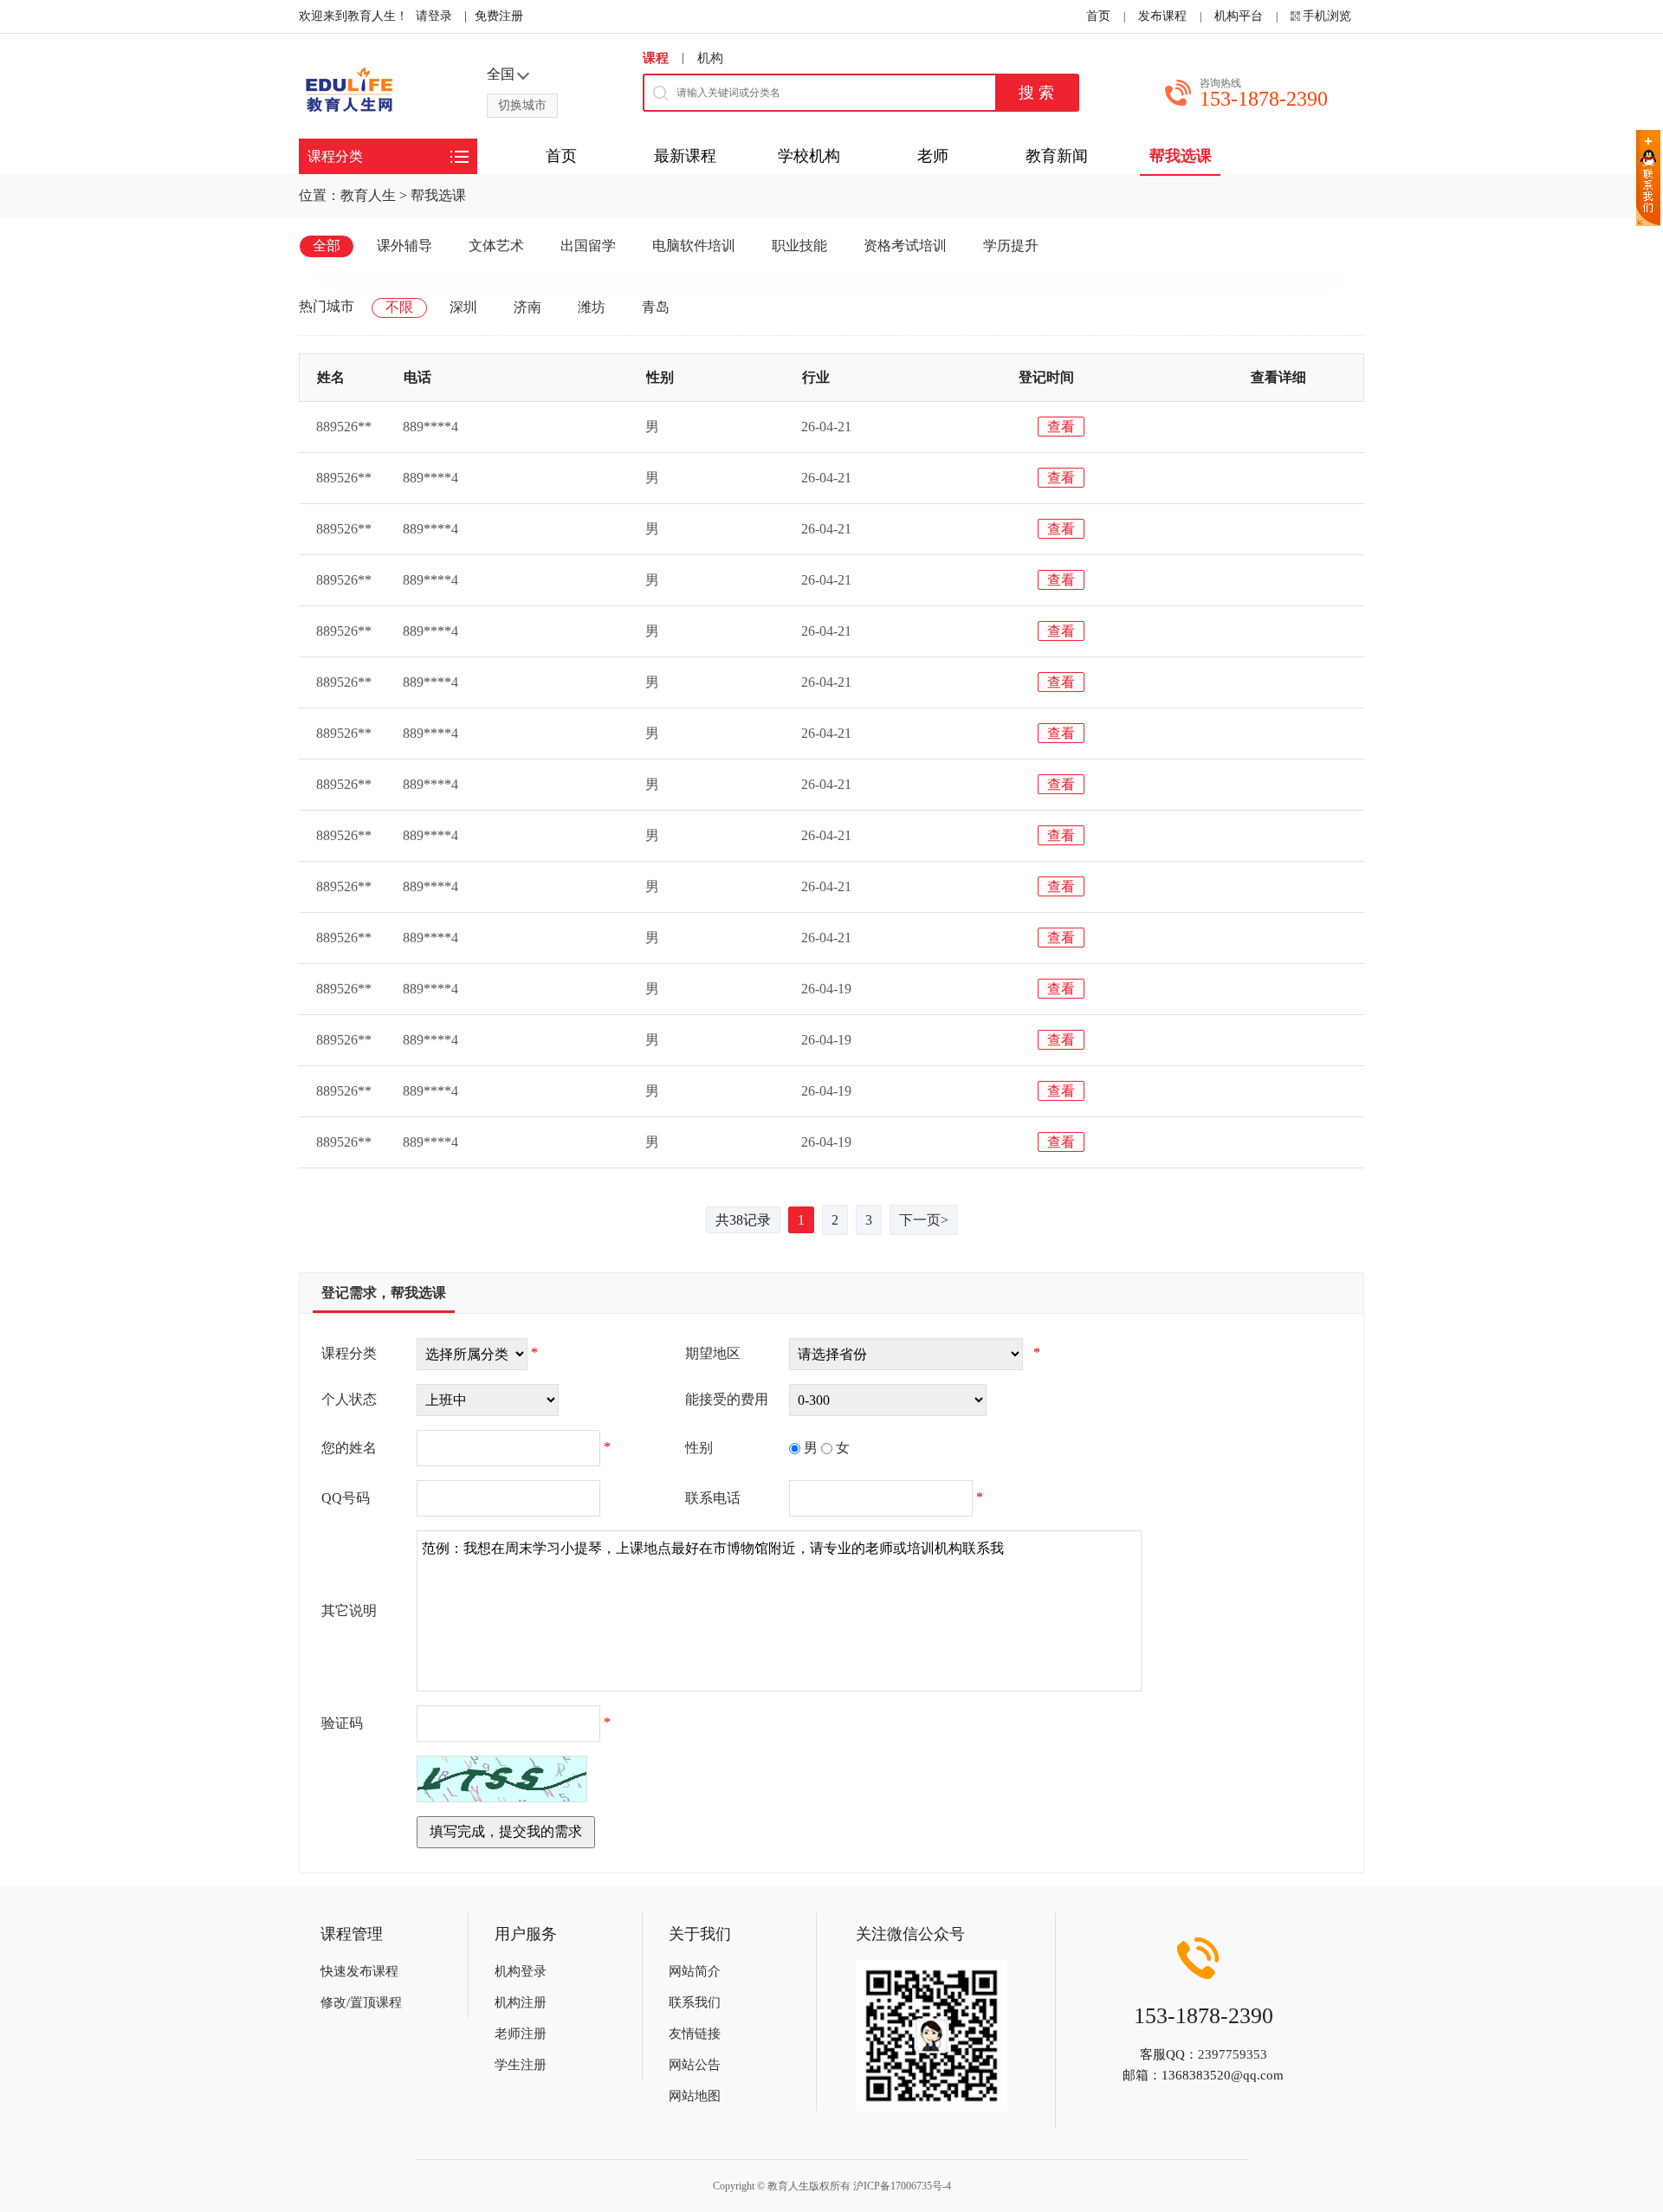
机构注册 (521, 2002)
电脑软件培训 (694, 246)
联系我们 (695, 2002)
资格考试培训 (905, 246)
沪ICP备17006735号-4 (902, 2186)
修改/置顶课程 (361, 2002)
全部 (327, 246)
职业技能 (799, 246)
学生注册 (521, 2065)
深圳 (463, 307)
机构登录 (521, 1971)
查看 (1061, 427)
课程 (656, 58)
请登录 (434, 16)
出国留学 (588, 246)
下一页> (924, 1220)
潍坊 (592, 307)
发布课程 (1162, 16)
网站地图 (695, 2096)
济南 (527, 307)
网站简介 (695, 1971)
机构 (710, 58)
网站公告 (695, 2065)
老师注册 (521, 2034)
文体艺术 (496, 246)
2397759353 (1233, 2054)
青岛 (656, 307)
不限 (399, 307)
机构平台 (1239, 16)
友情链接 (695, 2034)
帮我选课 (438, 195)
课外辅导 (404, 246)
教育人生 (368, 195)
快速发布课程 (359, 1971)
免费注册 (499, 16)
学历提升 (1011, 246)
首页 (1098, 16)
